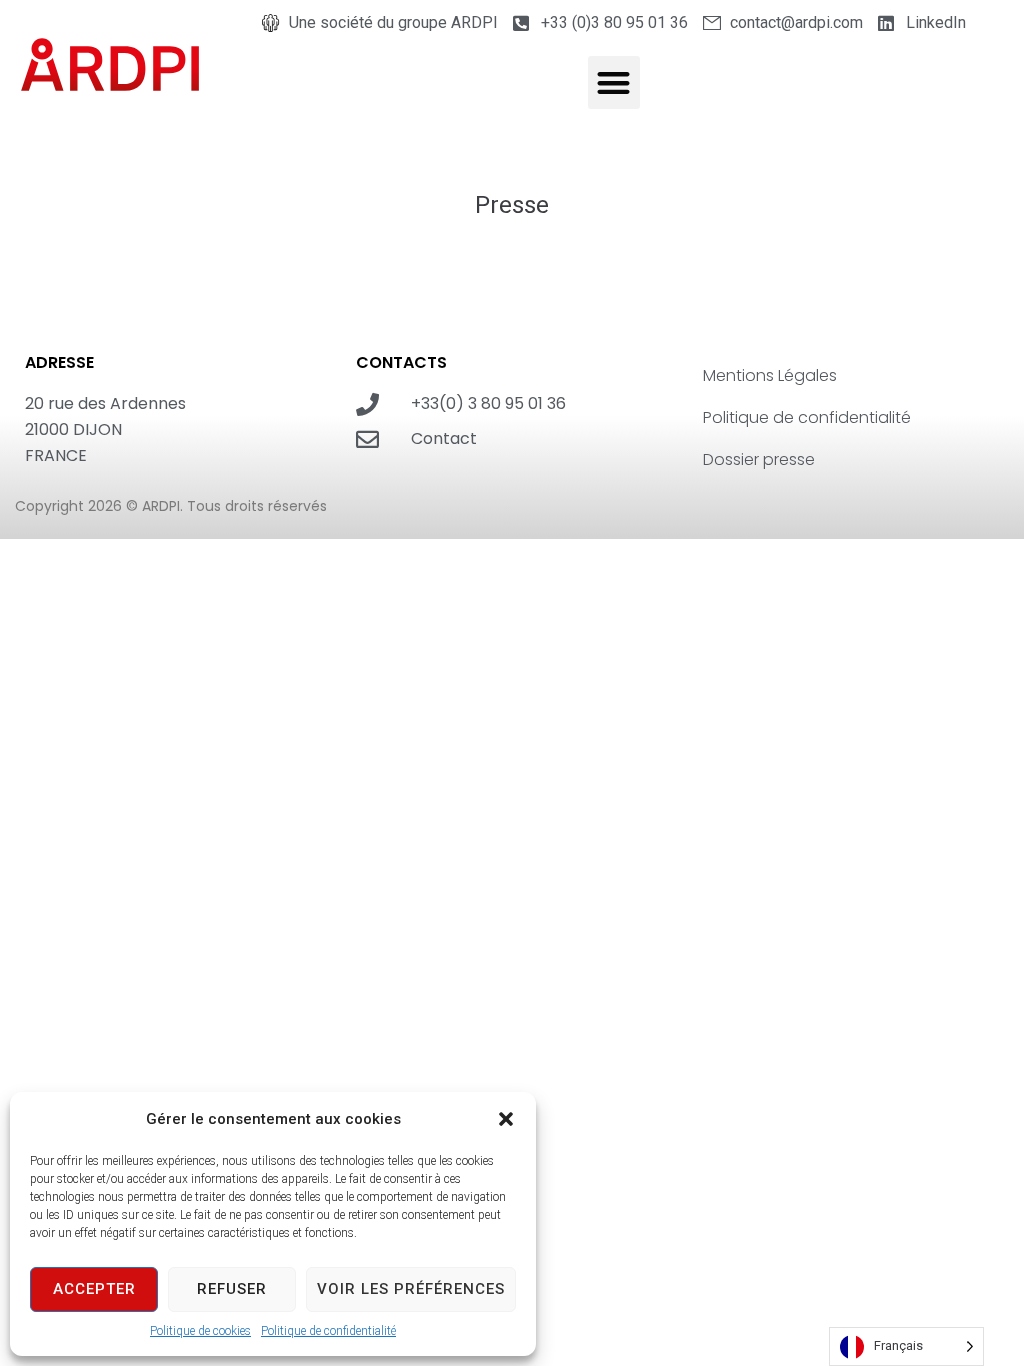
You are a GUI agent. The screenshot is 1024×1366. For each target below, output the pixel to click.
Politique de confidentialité (328, 1331)
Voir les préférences (411, 1289)
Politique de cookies (200, 1331)
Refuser (232, 1289)
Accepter (94, 1289)
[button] (506, 1119)
